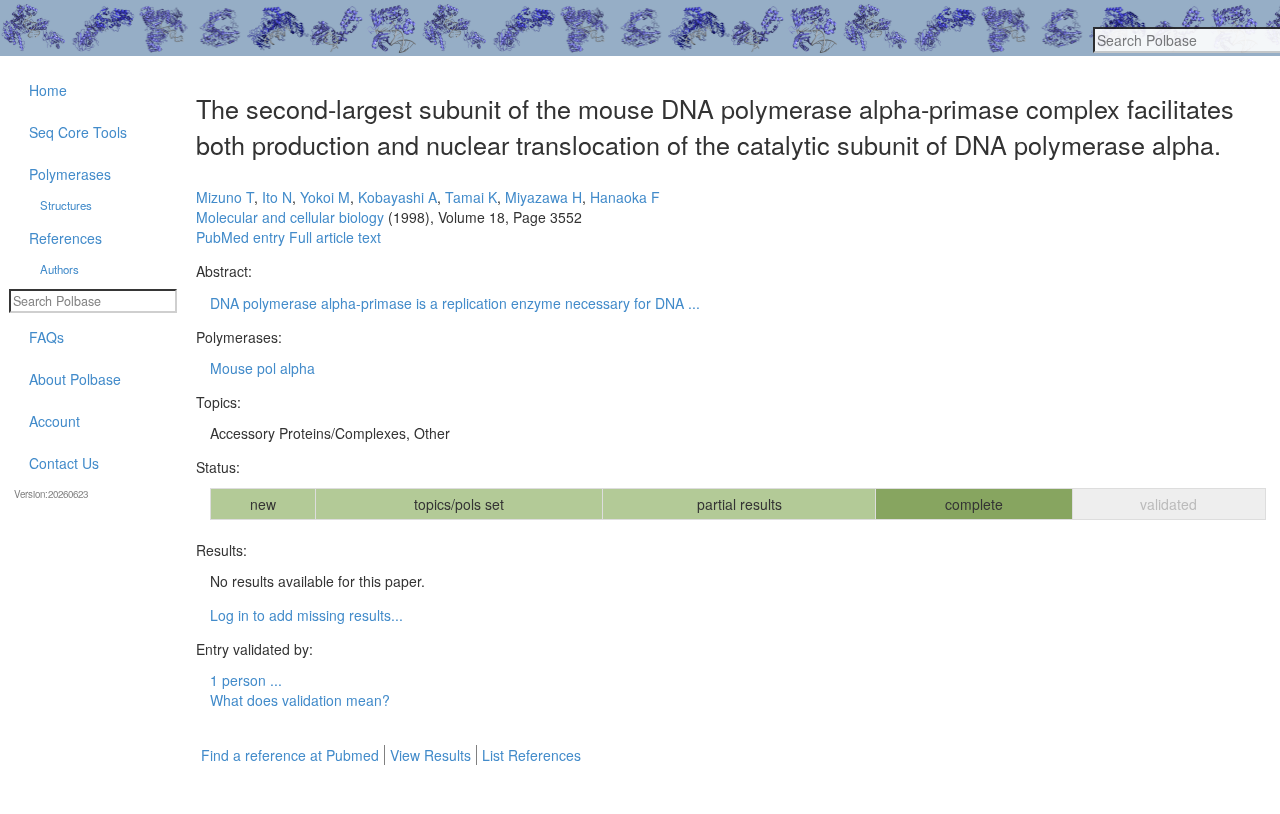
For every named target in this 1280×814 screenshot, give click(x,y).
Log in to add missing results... (306, 615)
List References (531, 755)
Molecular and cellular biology (290, 217)
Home (48, 90)
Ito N (277, 197)
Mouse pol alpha (262, 368)
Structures (66, 205)
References (65, 238)
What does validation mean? (300, 700)
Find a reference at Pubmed (290, 755)
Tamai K (471, 197)
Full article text (335, 237)
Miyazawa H (543, 197)
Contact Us (64, 463)
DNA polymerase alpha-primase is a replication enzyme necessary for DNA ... (455, 303)
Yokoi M (325, 197)
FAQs (46, 337)
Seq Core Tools (78, 132)
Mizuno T (225, 197)
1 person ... (246, 680)
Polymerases (70, 174)
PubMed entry (240, 237)
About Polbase (75, 379)
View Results (430, 755)
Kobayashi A (397, 197)
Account (54, 421)
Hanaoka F (625, 197)
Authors (59, 269)
